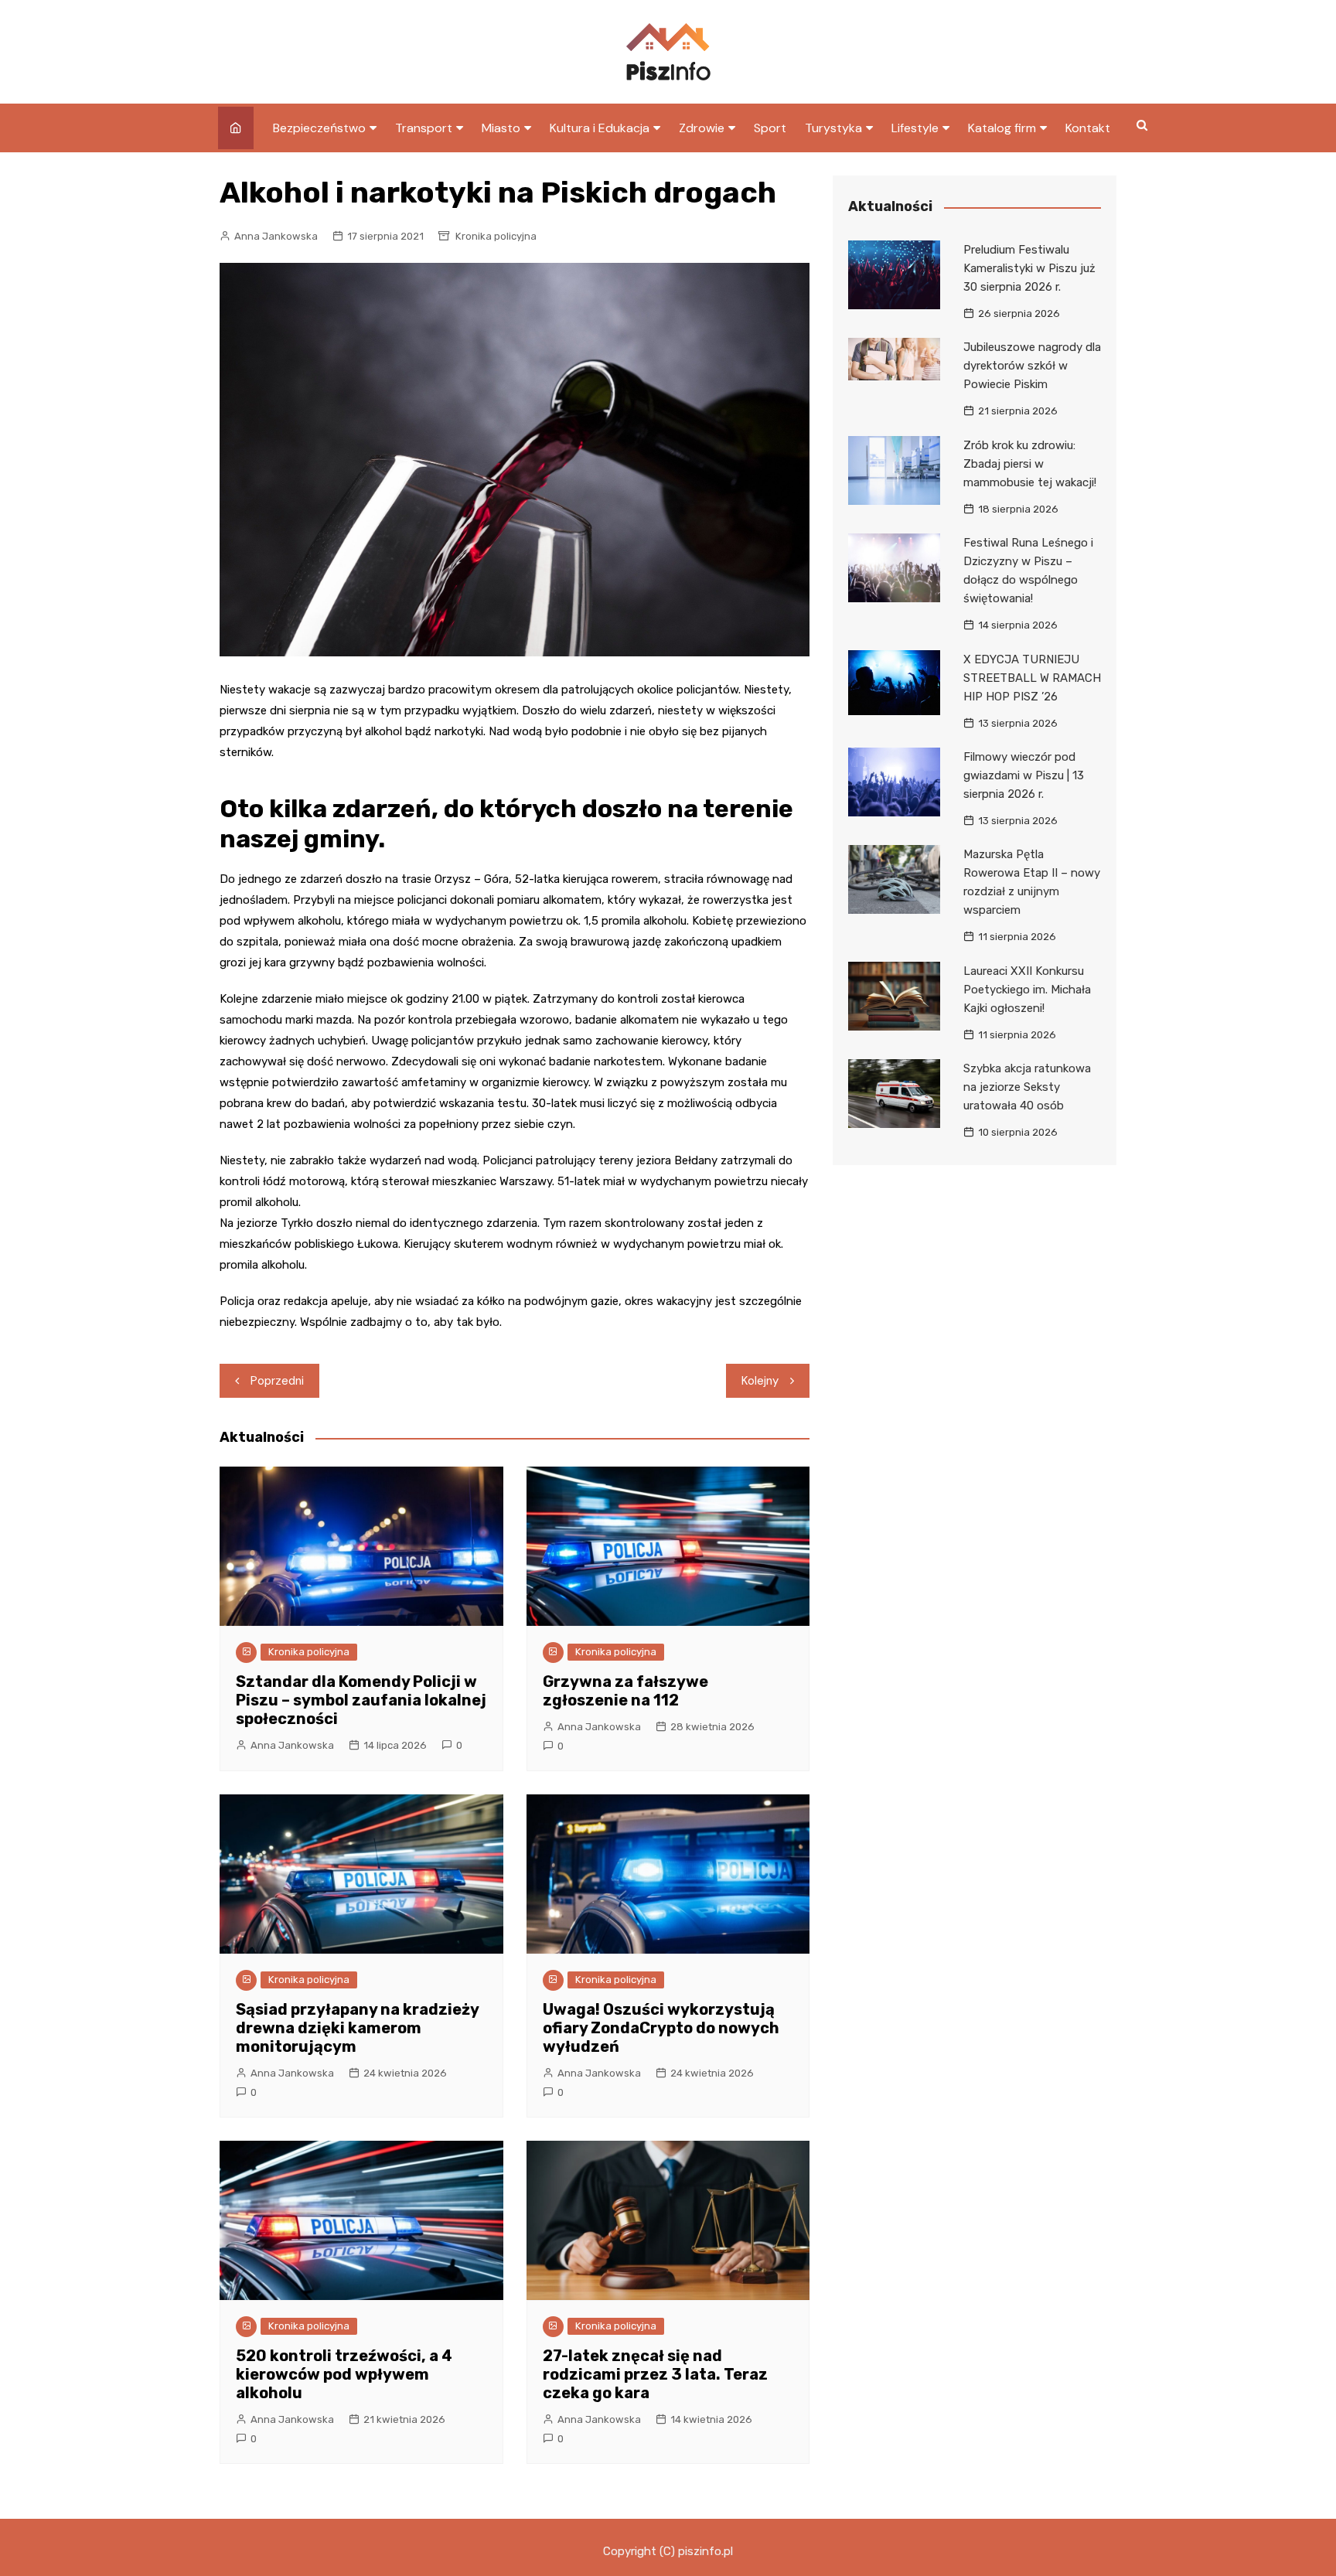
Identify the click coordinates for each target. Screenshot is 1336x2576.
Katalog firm (1002, 128)
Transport (424, 128)
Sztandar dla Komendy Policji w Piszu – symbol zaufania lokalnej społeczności (361, 1700)
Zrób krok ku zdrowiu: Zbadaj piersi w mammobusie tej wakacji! (1030, 464)
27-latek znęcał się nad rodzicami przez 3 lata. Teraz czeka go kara (655, 2374)
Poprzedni (277, 1381)
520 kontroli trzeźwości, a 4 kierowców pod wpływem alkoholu (344, 2374)
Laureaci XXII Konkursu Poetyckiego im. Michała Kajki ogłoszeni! (1027, 990)
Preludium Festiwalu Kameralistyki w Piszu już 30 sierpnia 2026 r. (1029, 268)
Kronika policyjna (496, 236)
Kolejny (760, 1381)
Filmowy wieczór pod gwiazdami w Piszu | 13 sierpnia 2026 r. (1024, 775)
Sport (770, 128)
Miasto (501, 128)
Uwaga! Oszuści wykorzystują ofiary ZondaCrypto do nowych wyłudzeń (661, 2028)
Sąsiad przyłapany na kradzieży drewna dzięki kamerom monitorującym (357, 2028)
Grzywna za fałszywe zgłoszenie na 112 (625, 1691)
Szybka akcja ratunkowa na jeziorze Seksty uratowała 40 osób (1027, 1087)
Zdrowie (702, 128)
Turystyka (833, 128)
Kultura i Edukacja (600, 128)
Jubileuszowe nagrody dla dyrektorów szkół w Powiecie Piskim (1032, 366)
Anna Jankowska (276, 236)
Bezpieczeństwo (319, 128)
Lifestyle (915, 128)
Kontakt (1088, 128)
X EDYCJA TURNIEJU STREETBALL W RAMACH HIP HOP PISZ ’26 (1032, 678)
